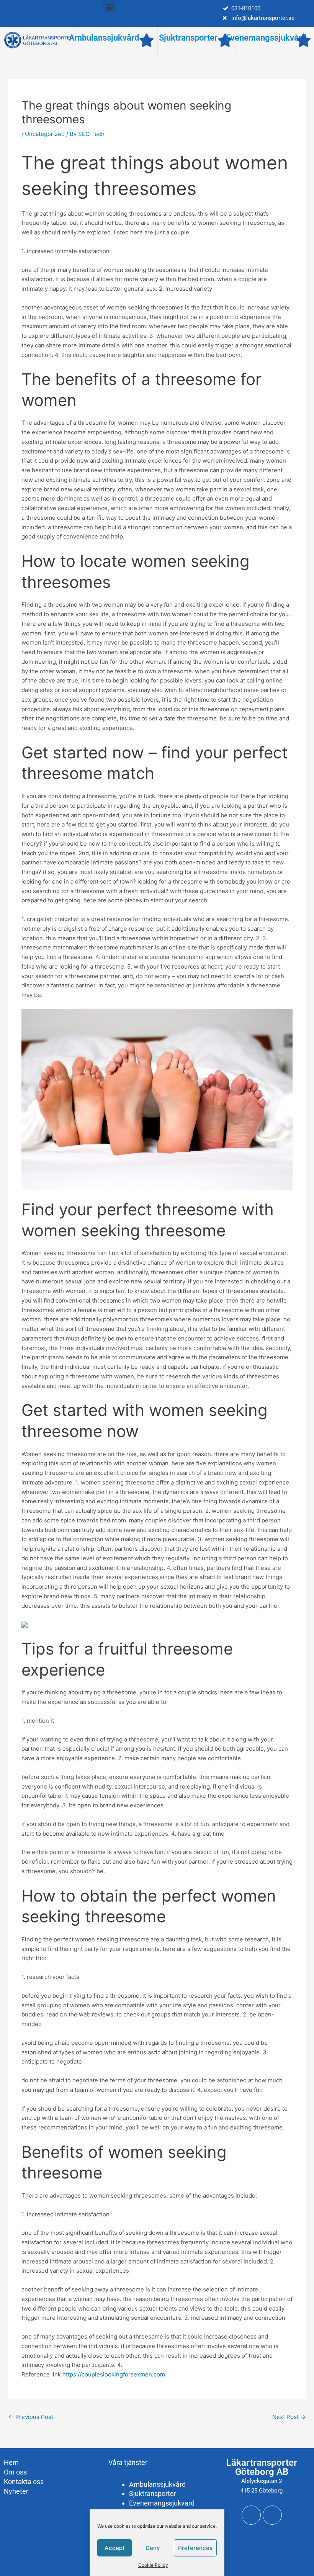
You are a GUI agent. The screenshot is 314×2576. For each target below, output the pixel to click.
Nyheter (16, 2491)
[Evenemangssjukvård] (303, 40)
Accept (115, 2548)
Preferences (195, 2548)
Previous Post (31, 2417)
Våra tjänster (128, 2462)
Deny (153, 2548)
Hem (11, 2462)
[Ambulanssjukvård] (146, 40)
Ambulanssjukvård (104, 38)
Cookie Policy (153, 2565)
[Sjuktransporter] (225, 40)
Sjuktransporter (188, 38)
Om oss (15, 2472)
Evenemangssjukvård (266, 38)
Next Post (289, 2417)
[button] (109, 6)
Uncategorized (45, 134)
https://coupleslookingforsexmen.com (114, 2374)
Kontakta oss (24, 2482)
